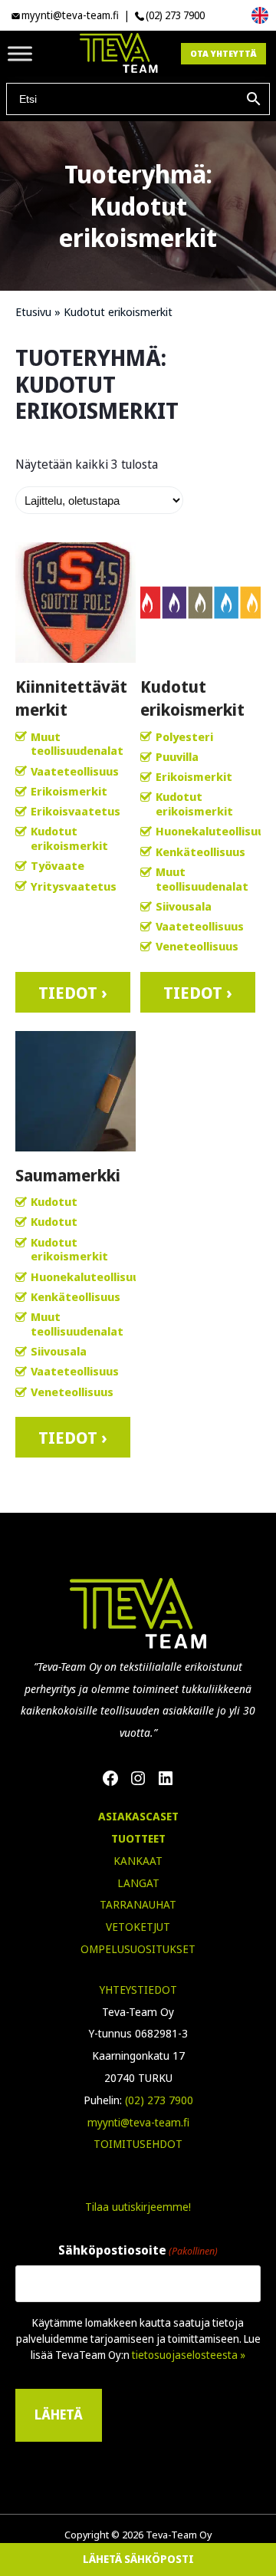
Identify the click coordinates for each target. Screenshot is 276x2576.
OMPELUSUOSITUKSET (138, 1949)
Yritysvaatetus (74, 886)
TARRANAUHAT (138, 1904)
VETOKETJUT (138, 1927)
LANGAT (138, 1883)
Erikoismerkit (69, 791)
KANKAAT (138, 1861)
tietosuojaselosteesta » (189, 2355)
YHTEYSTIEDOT (138, 1990)
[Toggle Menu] (20, 53)
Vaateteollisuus (75, 771)
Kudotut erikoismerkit (69, 838)
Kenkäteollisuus (200, 852)
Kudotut (54, 1201)
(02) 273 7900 (175, 15)
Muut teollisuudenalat (77, 744)
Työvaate (58, 865)
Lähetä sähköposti (138, 2559)
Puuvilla (177, 756)
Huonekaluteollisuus (213, 831)
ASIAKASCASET (138, 1816)
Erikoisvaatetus (76, 811)
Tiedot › (73, 992)
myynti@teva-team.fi (70, 15)
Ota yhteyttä (223, 53)
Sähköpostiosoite (138, 2250)
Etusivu (33, 311)
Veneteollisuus (197, 946)
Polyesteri (184, 736)
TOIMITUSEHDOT (138, 2144)
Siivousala (184, 906)
